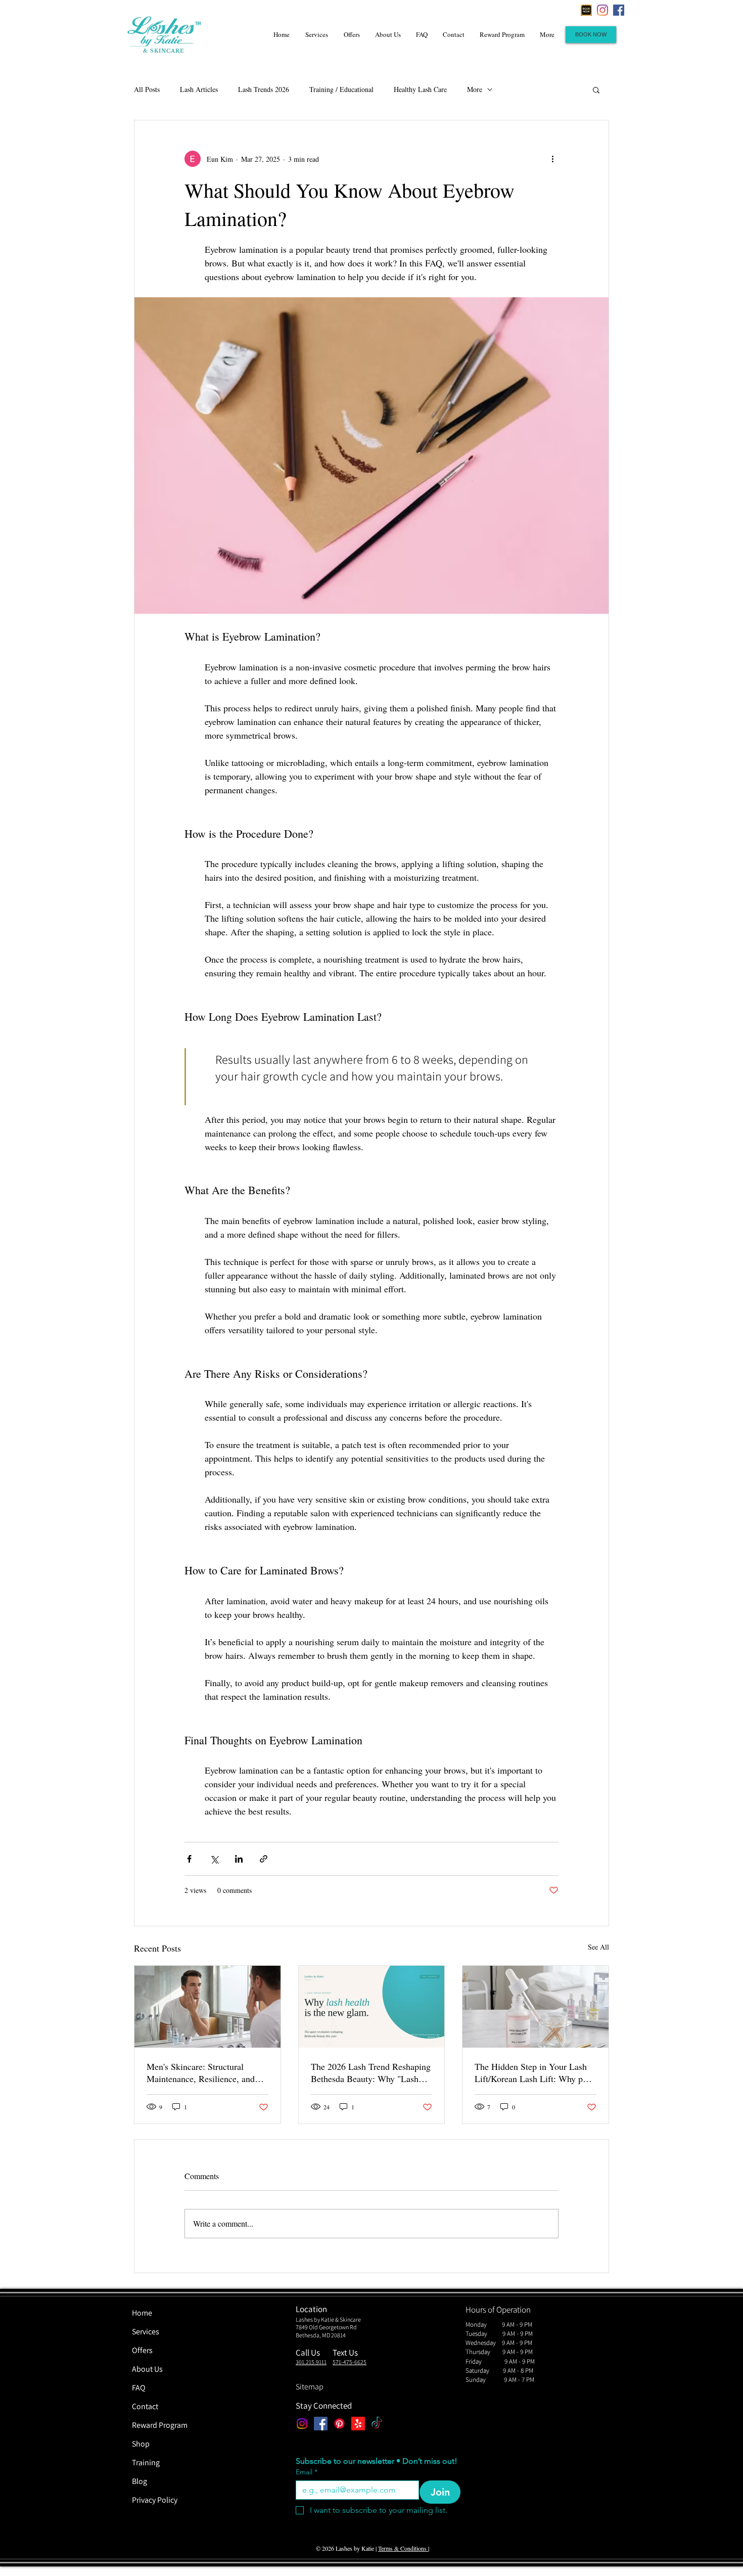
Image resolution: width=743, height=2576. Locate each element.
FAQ (139, 2388)
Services (146, 2332)
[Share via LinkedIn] (239, 1859)
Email (307, 2472)
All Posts (147, 89)
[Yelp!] (358, 2424)
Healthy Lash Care (420, 89)
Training (146, 2462)
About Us (147, 2369)
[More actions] (552, 159)
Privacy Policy (155, 2500)
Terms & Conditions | (404, 2548)
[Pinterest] (339, 2424)
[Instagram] (602, 10)
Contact (145, 2406)
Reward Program (160, 2425)
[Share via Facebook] (189, 1859)
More (475, 89)
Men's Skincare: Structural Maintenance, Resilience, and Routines (201, 2072)
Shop (141, 2444)
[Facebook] (619, 10)
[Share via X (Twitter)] (214, 1859)
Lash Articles (199, 89)
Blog (140, 2481)
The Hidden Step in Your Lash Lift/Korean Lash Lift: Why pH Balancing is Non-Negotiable (532, 2072)
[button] (596, 89)
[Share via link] (264, 1859)
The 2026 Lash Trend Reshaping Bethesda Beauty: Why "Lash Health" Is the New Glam (371, 2072)
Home (142, 2313)
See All (598, 1947)
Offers (142, 2350)
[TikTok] (377, 2424)
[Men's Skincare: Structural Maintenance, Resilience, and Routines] (207, 2007)
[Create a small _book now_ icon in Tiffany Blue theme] (586, 10)
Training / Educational (341, 89)
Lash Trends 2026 (264, 89)
